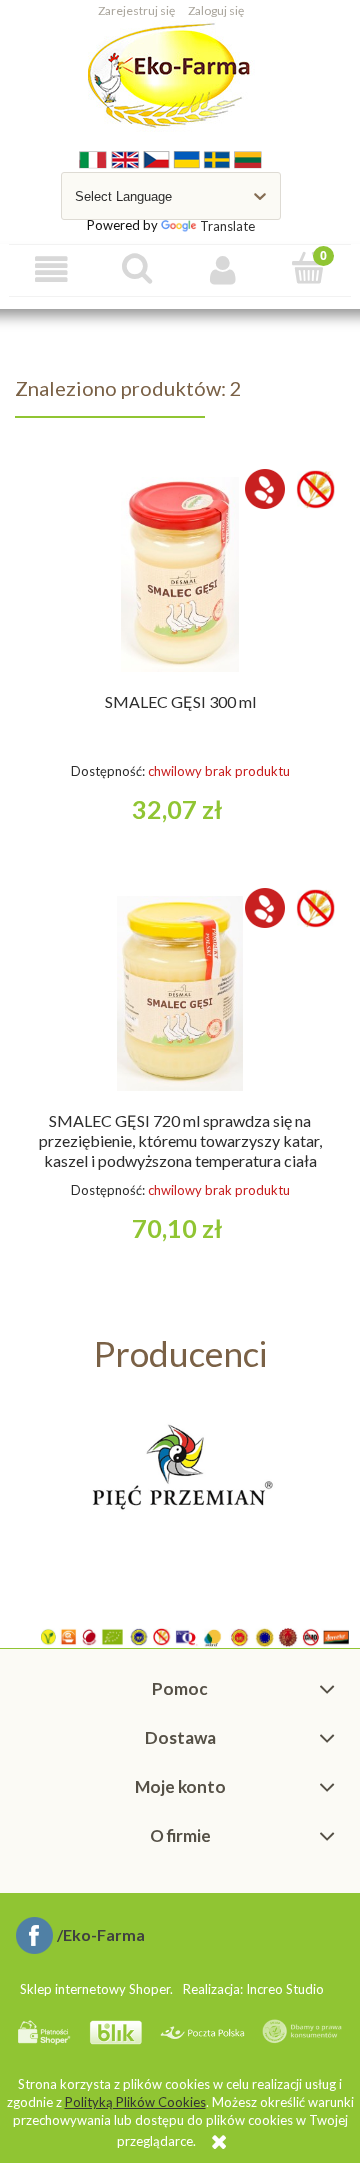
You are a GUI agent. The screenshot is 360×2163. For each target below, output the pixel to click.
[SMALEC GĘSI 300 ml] (180, 574)
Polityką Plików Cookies (135, 2102)
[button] (52, 269)
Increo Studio (285, 1989)
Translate (227, 226)
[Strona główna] (171, 76)
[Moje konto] (223, 269)
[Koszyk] (309, 268)
